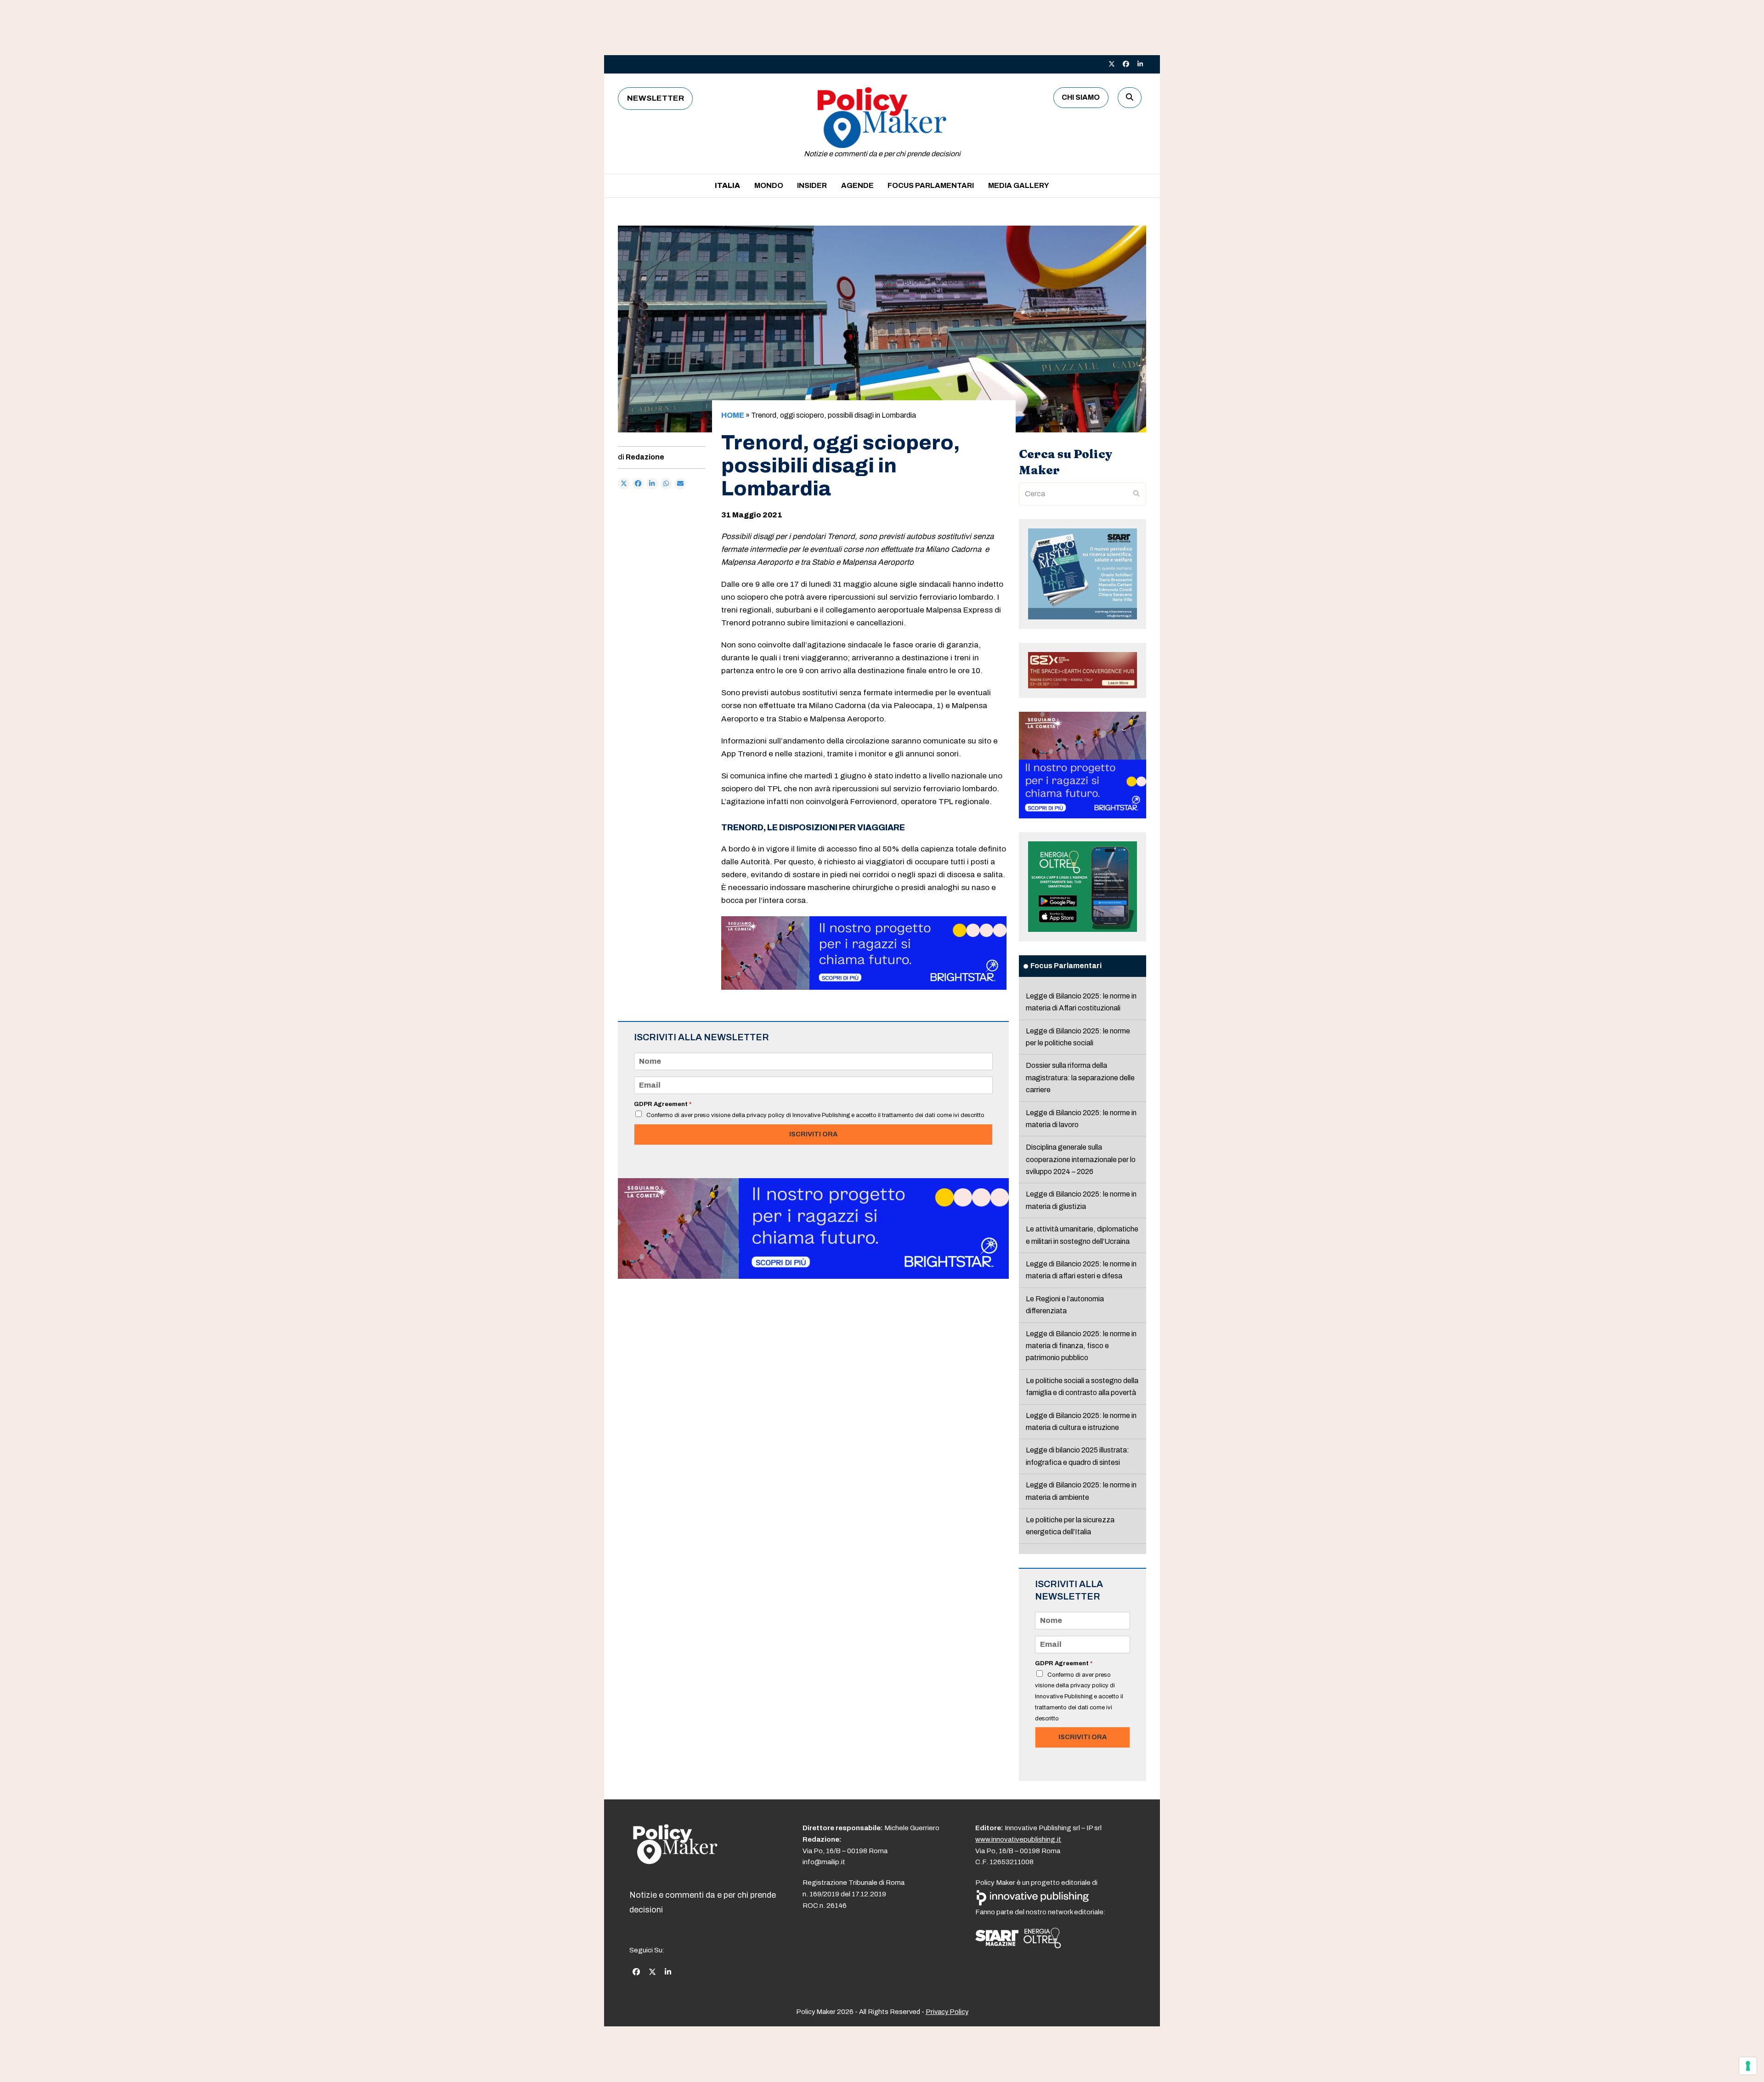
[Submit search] (1136, 494)
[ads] (864, 987)
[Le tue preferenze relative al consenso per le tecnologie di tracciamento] (1748, 2066)
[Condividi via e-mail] (680, 484)
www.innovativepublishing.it (1018, 1839)
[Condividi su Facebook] (638, 484)
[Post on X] (624, 484)
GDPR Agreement (663, 1104)
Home (733, 415)
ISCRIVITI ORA (813, 1134)
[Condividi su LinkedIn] (652, 484)
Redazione (645, 457)
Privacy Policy (947, 2012)
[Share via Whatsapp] (667, 484)
